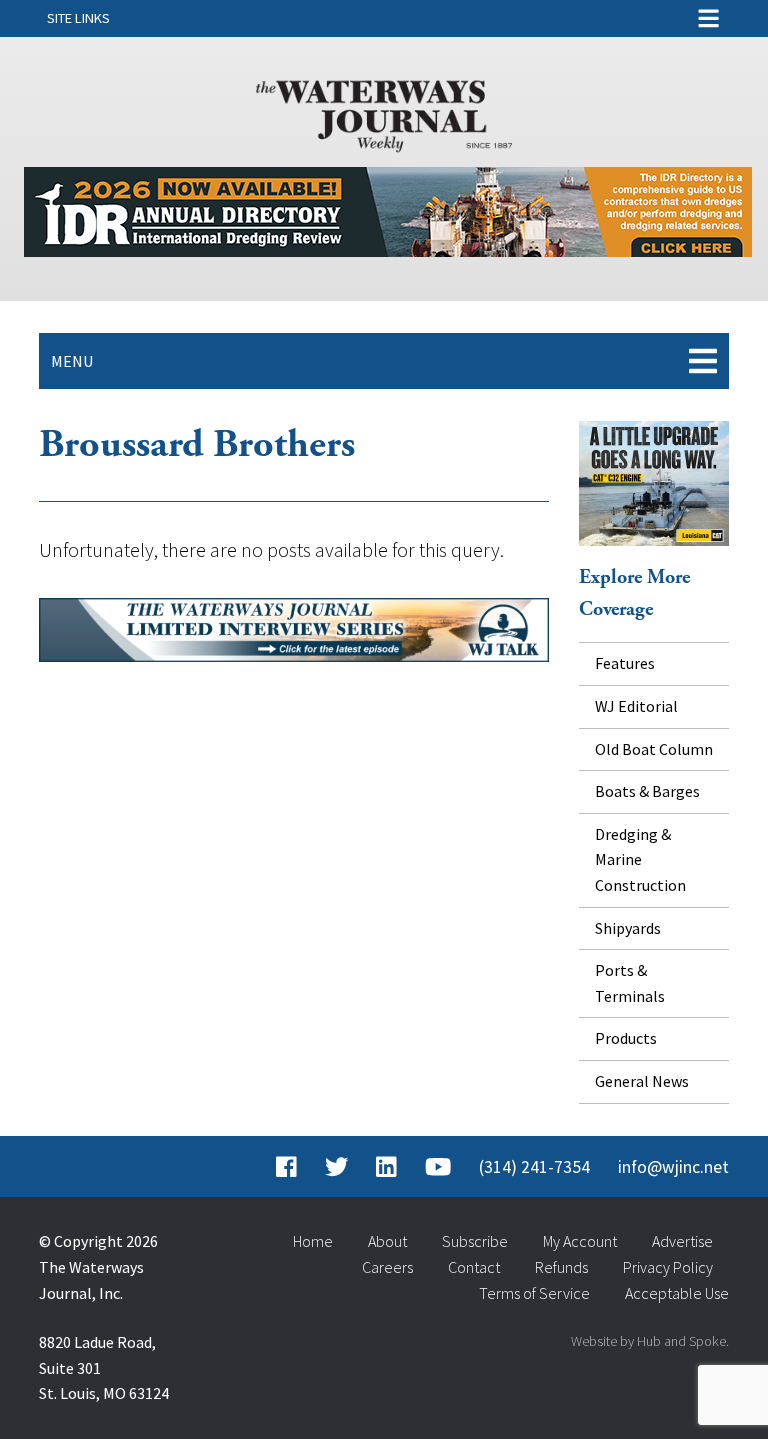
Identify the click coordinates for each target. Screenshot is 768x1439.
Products (626, 1038)
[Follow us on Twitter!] (336, 1167)
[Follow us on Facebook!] (286, 1167)
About (387, 1241)
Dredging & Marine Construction (640, 859)
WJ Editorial (636, 706)
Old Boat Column (654, 749)
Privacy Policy (668, 1267)
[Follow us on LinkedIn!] (386, 1167)
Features (625, 663)
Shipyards (628, 928)
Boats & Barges (647, 791)
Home (313, 1241)
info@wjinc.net (673, 1167)
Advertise (682, 1241)
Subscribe (475, 1241)
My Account (580, 1241)
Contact (474, 1267)
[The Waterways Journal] (384, 112)
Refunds (561, 1267)
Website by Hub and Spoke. (650, 1341)
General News (642, 1081)
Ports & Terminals (630, 983)
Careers (387, 1267)
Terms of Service (534, 1293)
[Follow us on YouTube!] (438, 1167)
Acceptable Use (677, 1293)
